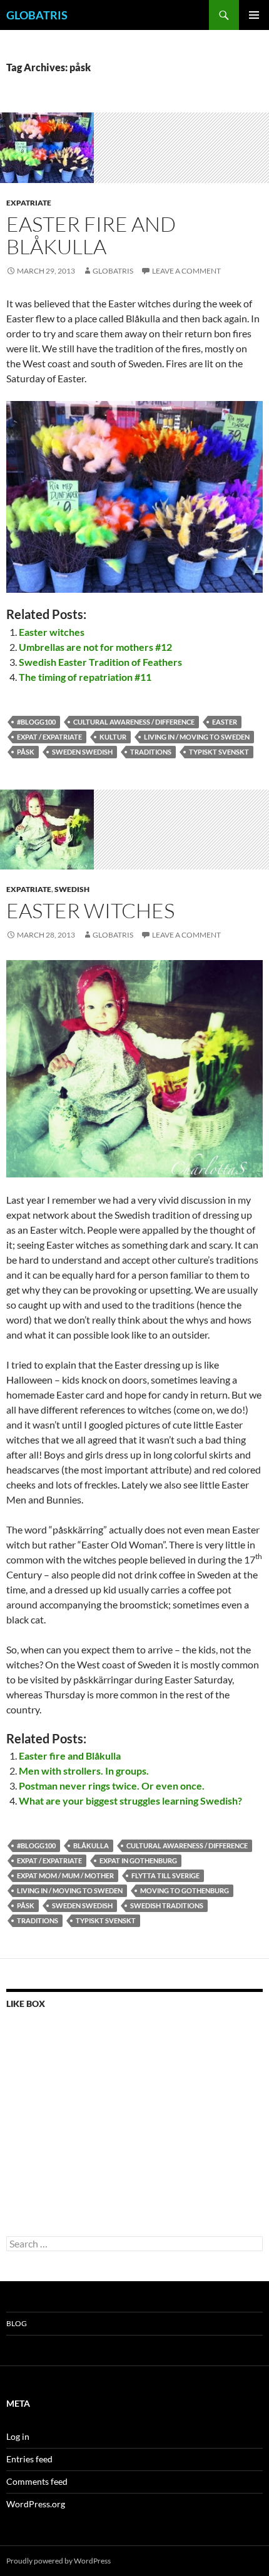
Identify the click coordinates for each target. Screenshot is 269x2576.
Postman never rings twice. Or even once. (112, 1786)
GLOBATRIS (37, 15)
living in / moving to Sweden (197, 737)
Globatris (113, 271)
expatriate (29, 203)
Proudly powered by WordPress (58, 2561)
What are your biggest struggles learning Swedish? (130, 1801)
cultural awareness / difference (134, 722)
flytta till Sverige (165, 1875)
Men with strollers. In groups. (84, 1771)
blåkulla (91, 1845)
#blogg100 (36, 722)
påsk (26, 752)
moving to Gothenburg (185, 1890)
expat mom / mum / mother (65, 1875)
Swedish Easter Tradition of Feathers (100, 662)
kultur (113, 737)
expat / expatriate (49, 737)
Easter (225, 722)
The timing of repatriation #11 (85, 677)
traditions (151, 752)
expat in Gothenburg (138, 1860)
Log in (18, 2436)
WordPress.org (36, 2504)
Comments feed (37, 2481)
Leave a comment (186, 271)
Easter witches (52, 632)
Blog (17, 2323)
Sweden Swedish (82, 752)
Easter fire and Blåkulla (91, 235)
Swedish (72, 889)
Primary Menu (254, 15)
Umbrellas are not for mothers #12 (95, 647)
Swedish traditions (167, 1905)
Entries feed (29, 2459)
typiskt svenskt (219, 752)
